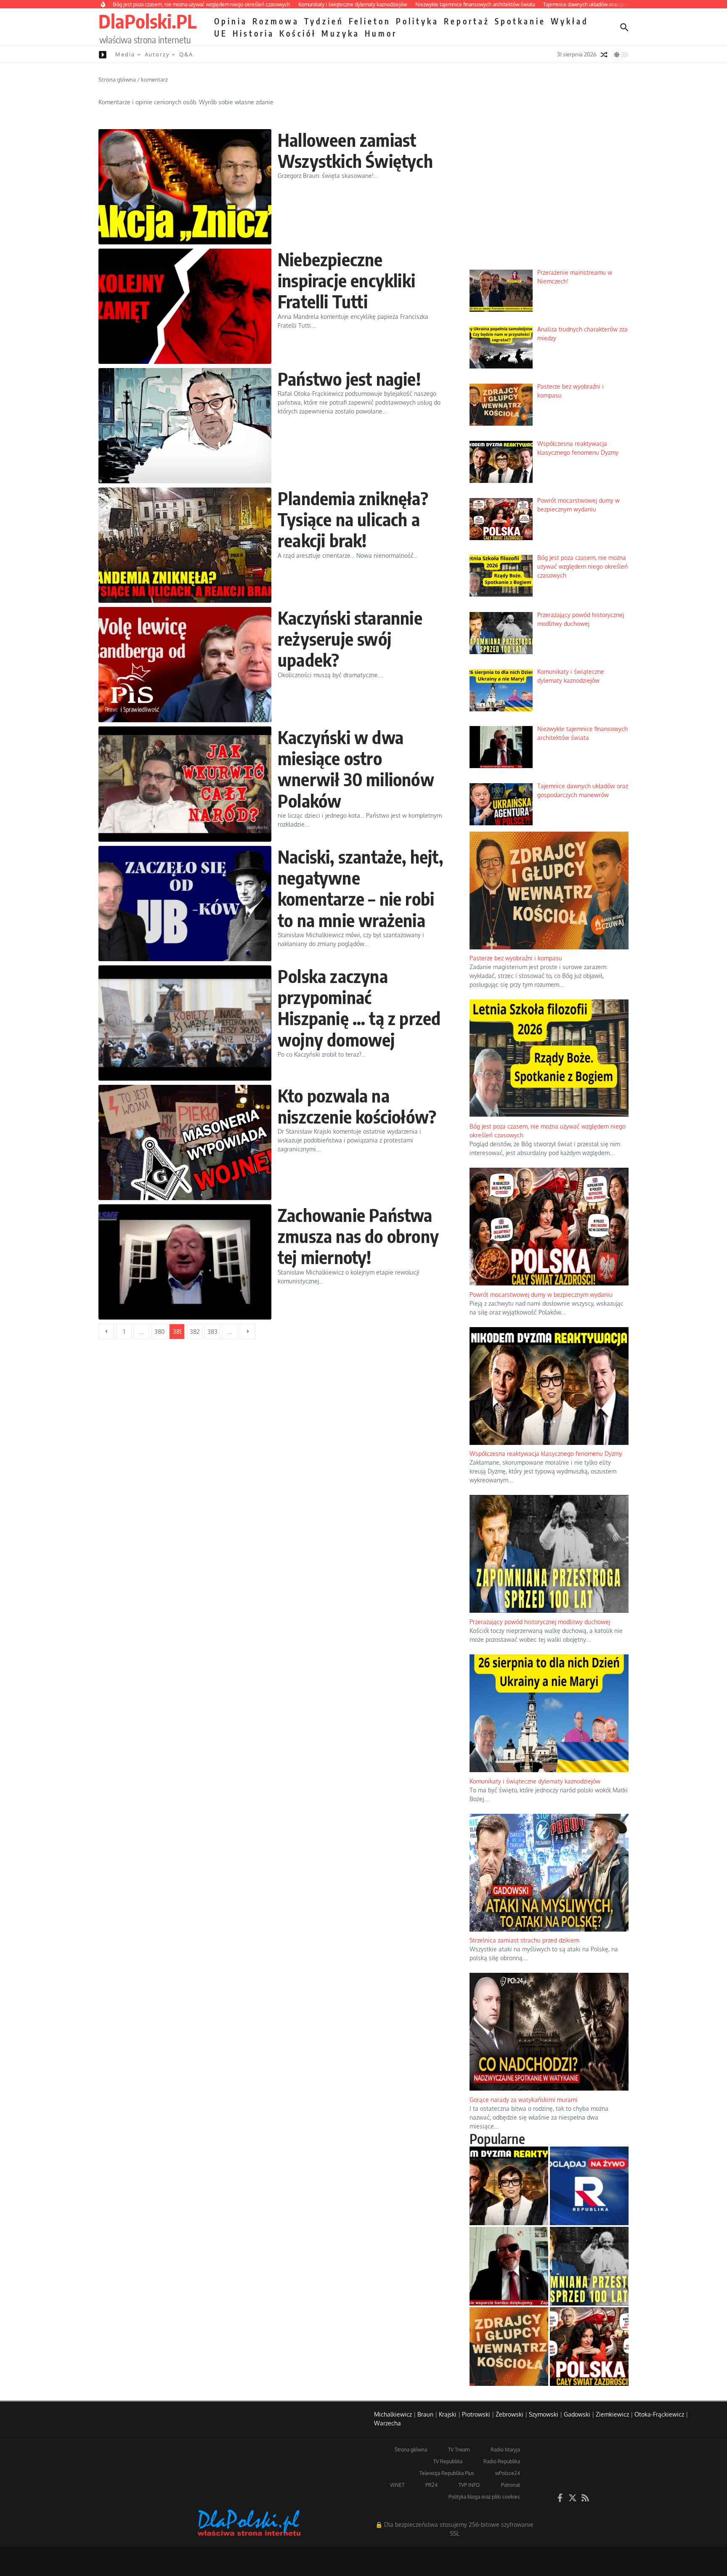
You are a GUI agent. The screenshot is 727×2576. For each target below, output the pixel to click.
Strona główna (117, 80)
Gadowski (577, 2414)
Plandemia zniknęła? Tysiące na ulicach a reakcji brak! (353, 519)
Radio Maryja (505, 2450)
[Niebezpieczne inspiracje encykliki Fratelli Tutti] (185, 306)
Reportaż (467, 21)
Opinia (231, 21)
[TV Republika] (589, 2186)
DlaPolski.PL (147, 21)
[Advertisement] (549, 199)
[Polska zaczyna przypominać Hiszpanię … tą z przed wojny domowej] (185, 1023)
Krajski (448, 2414)
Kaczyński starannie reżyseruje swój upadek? (350, 639)
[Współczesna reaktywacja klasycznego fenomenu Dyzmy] (509, 2186)
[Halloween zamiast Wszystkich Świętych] (185, 187)
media (125, 54)
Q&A (186, 54)
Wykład (570, 21)
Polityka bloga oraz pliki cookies (484, 2497)
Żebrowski (509, 2414)
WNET (397, 2485)
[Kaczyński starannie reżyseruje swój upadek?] (185, 665)
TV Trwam (459, 2450)
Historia (253, 33)
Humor (381, 33)
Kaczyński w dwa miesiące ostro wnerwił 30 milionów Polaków (356, 769)
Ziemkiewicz (612, 2414)
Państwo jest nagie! (349, 379)
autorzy (157, 54)
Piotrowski (476, 2414)
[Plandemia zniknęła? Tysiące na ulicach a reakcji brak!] (185, 545)
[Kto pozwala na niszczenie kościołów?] (185, 1142)
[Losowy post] (604, 55)
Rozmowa (276, 21)
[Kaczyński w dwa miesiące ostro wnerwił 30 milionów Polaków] (185, 784)
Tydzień (324, 21)
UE (221, 33)
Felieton (370, 21)
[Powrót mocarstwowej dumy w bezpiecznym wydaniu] (589, 2347)
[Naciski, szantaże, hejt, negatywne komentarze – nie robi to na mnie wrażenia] (185, 904)
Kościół (298, 33)
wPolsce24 (508, 2473)
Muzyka (341, 33)
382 (195, 1332)
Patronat (511, 2485)
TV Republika (448, 2461)
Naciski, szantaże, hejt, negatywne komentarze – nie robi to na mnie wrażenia (360, 888)
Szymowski (544, 2414)
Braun (425, 2414)
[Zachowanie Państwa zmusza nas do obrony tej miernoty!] (185, 1262)
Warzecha (387, 2423)
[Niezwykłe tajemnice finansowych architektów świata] (509, 2266)
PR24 (431, 2485)
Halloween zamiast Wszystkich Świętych (355, 150)
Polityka (417, 21)
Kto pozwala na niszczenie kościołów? (357, 1106)
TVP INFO (469, 2485)
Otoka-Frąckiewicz (659, 2414)
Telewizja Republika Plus (447, 2473)
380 (159, 1332)
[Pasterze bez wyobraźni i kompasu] (509, 2347)
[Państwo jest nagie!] (185, 426)
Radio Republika (502, 2461)
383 (212, 1332)
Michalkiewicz (393, 2414)
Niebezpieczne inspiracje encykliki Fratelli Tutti (346, 280)
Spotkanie (520, 21)
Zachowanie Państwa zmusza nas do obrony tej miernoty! (358, 1236)
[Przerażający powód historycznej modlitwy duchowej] (589, 2266)
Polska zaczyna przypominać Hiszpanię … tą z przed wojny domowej (359, 1008)
